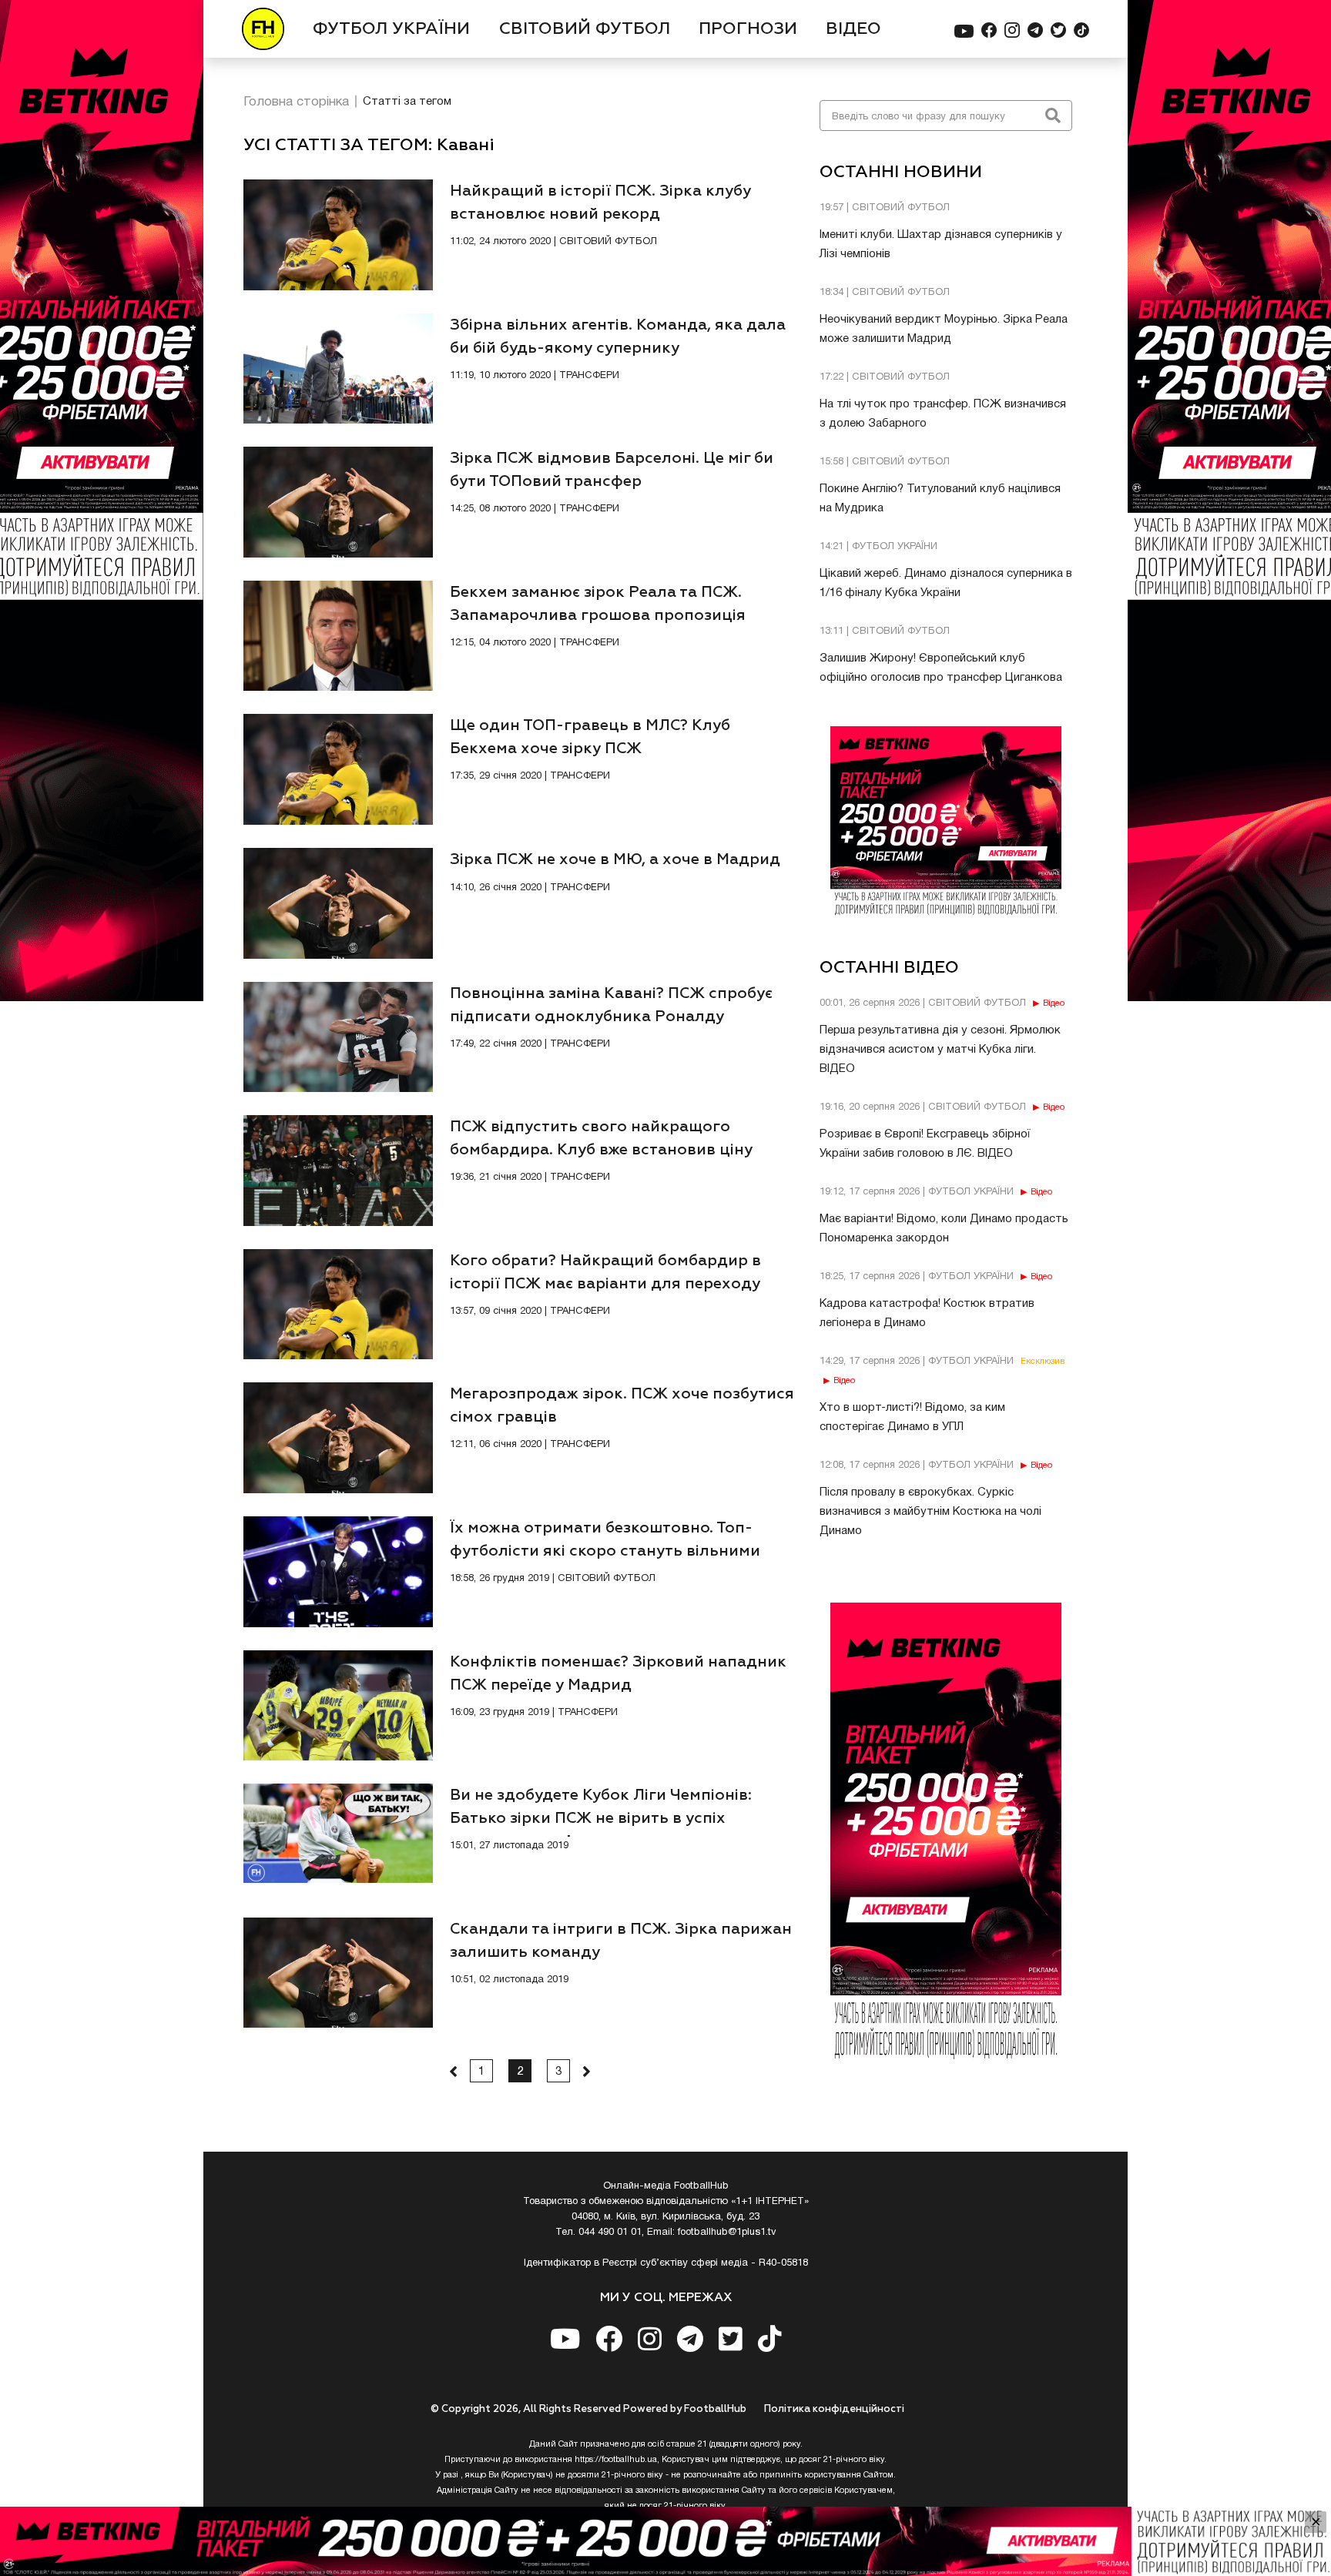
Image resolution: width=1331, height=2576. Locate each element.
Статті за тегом (407, 102)
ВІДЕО (853, 29)
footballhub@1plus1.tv (727, 2233)
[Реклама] (665, 2541)
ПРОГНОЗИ (748, 29)
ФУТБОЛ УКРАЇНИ (391, 29)
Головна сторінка (296, 102)
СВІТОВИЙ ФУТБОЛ (585, 29)
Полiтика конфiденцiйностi (834, 2409)
